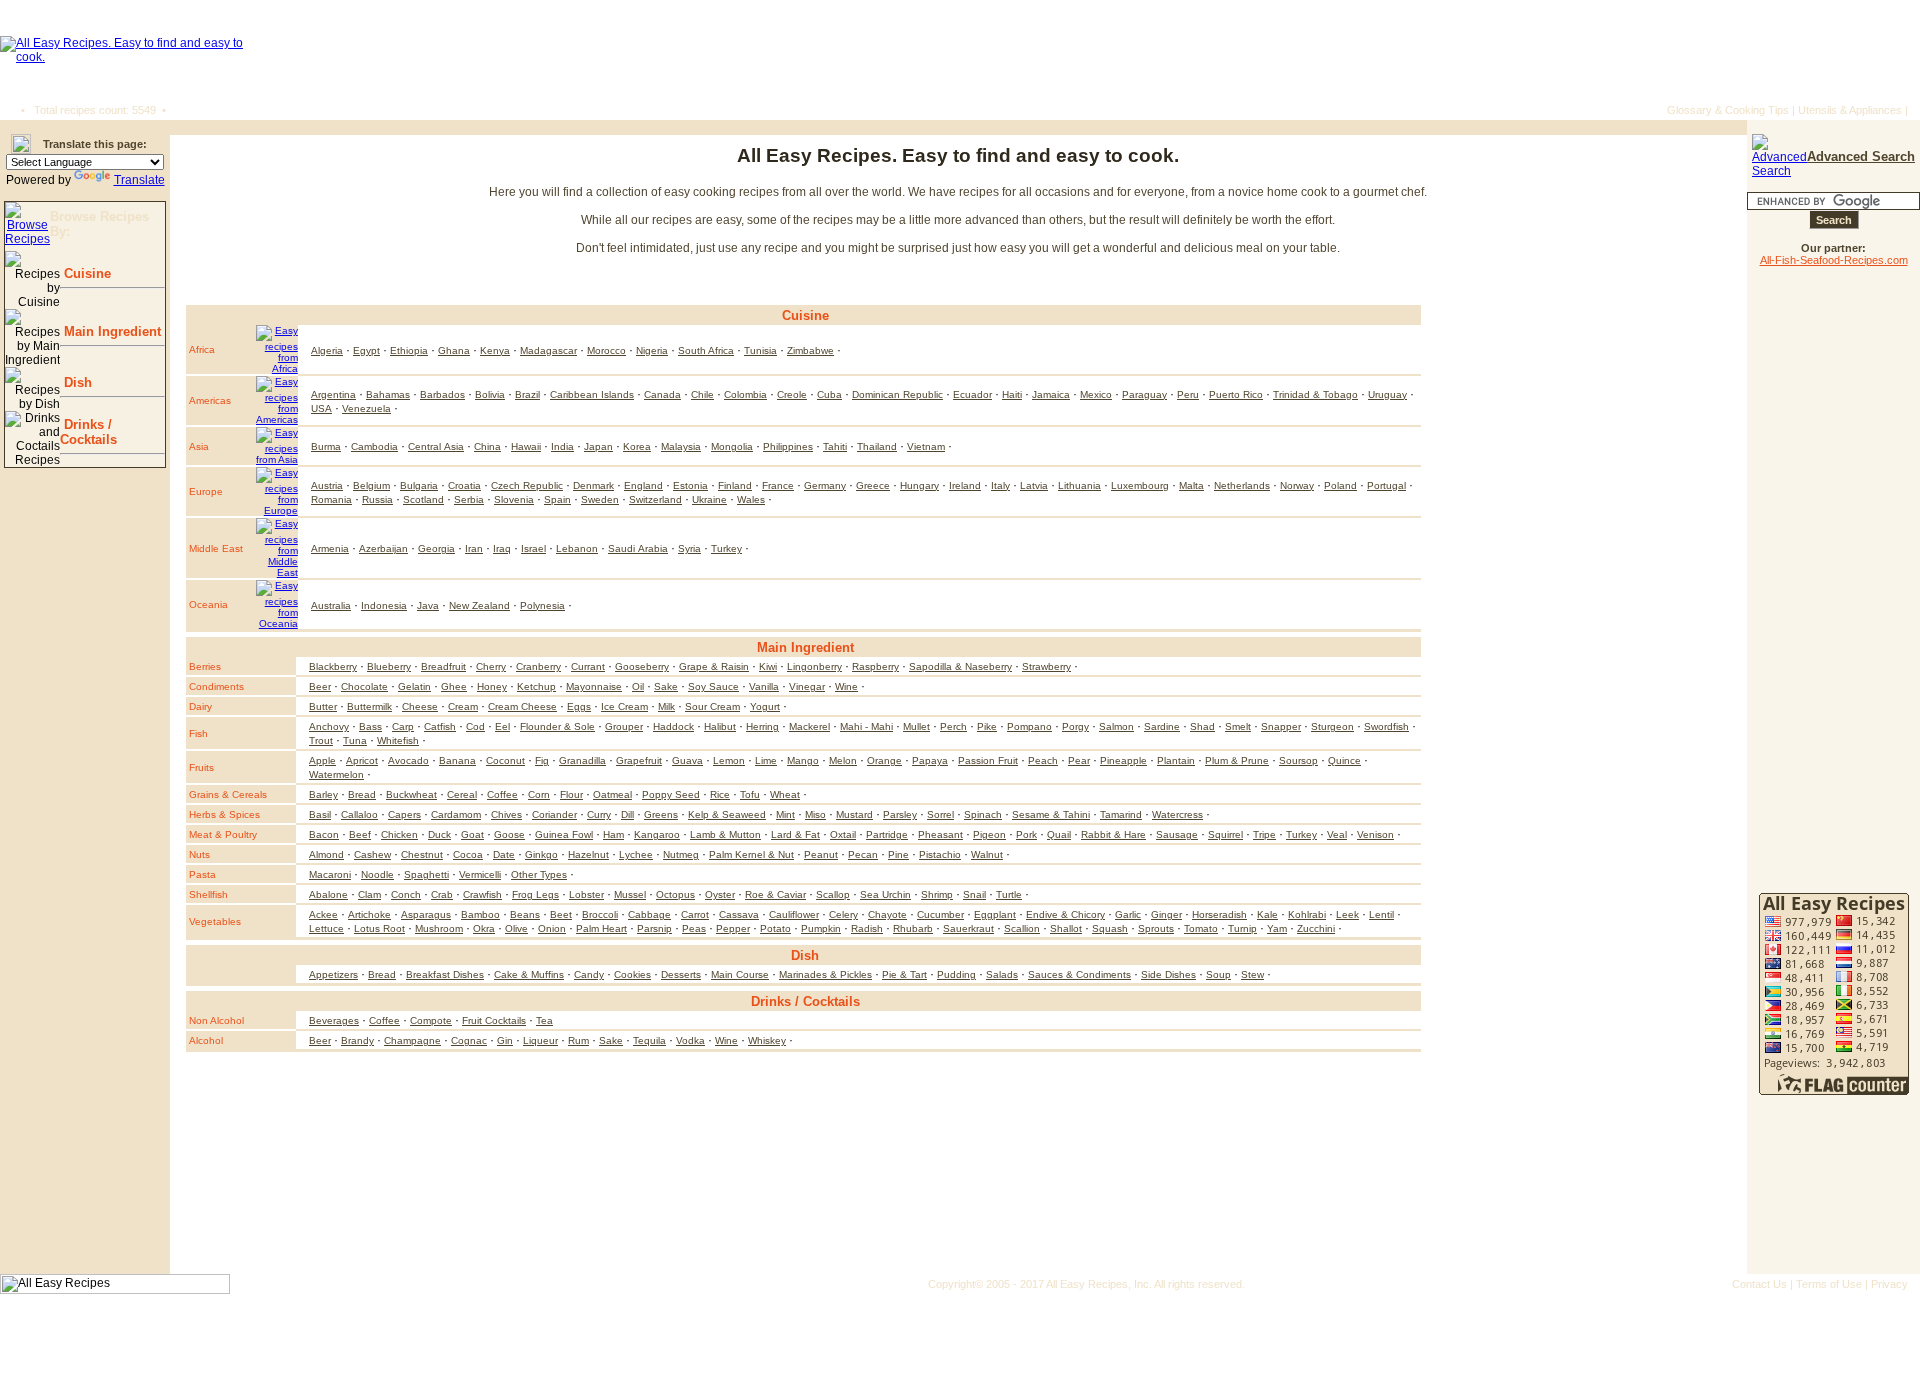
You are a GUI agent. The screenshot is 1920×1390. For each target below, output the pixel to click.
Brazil (527, 394)
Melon (843, 760)
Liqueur (540, 1040)
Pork (1026, 834)
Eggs (579, 706)
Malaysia (681, 446)
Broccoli (600, 914)
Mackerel (809, 726)
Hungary (919, 485)
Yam (1277, 928)
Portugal (1386, 485)
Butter (323, 706)
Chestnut (422, 854)
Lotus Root (379, 928)
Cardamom (456, 814)
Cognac (469, 1040)
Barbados (442, 394)
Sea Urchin (885, 894)
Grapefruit (639, 760)
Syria (689, 548)
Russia (377, 499)
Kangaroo (657, 834)
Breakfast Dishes (445, 974)
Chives (506, 814)
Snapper (1281, 726)
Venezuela (366, 408)
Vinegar (807, 686)
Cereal (462, 794)
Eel (502, 726)
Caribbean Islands (592, 394)
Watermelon (336, 774)
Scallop (833, 894)
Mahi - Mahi (866, 726)
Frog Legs (535, 894)
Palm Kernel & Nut (751, 854)
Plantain (1176, 760)
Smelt (1238, 726)
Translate (139, 180)
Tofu (750, 794)
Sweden (600, 499)
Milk (666, 706)
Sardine (1162, 726)
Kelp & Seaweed (727, 814)
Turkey (726, 548)
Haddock (673, 726)
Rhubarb (913, 928)
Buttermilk (369, 706)
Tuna (355, 740)
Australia (331, 605)
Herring (762, 726)
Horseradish (1219, 914)
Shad (1202, 726)
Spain (557, 499)
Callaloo (359, 814)
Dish (76, 382)
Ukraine (709, 499)
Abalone (328, 894)
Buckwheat (411, 794)
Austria (327, 485)
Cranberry (538, 666)
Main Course (740, 974)
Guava (687, 760)
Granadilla (582, 760)
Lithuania (1079, 485)
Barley (323, 794)
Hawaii (526, 446)
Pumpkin (821, 928)
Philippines (788, 446)
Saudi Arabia (638, 548)
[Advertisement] (248, 200)
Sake (666, 686)
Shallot (1066, 928)
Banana (457, 760)
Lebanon (577, 548)
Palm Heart (601, 928)
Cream (463, 706)
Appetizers (333, 974)
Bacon (324, 834)
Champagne (412, 1040)
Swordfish (1386, 726)
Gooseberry (642, 666)
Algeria (327, 350)
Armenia (330, 548)
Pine (898, 854)
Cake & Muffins (529, 974)
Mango (803, 760)
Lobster (586, 894)
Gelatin (414, 686)
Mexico (1096, 394)
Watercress (1177, 814)
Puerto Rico (1236, 394)
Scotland (423, 499)
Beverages (334, 1020)
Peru (1188, 394)
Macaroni (330, 874)
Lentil (1381, 914)
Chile (702, 394)
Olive (516, 928)
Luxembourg (1140, 485)
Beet (561, 914)
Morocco (606, 350)
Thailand (877, 446)
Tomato (1201, 928)
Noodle (377, 874)
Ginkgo (541, 854)
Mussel (630, 894)
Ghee (454, 686)
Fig (542, 760)
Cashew (372, 854)
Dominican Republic (897, 394)
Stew (1252, 974)
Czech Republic (527, 485)
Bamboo (480, 914)
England (643, 485)
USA (321, 408)
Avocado (408, 760)
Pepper (733, 928)
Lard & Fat (795, 834)
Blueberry (389, 666)
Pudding (956, 974)
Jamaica (1051, 394)
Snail (974, 894)
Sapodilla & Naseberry (960, 666)
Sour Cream (712, 706)
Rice (720, 794)
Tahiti (835, 446)
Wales (751, 499)
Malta (1191, 485)
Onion (552, 928)
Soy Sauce (713, 686)
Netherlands (1242, 485)
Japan (598, 446)
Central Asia (436, 446)
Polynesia (542, 605)
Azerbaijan (383, 548)
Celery (843, 914)
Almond (326, 854)
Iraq (502, 548)
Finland (735, 485)
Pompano (1029, 726)
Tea (544, 1020)
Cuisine (85, 273)
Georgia (436, 548)
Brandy (357, 1040)
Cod (475, 726)
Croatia (464, 485)
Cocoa (468, 854)
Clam (369, 894)
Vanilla (764, 686)
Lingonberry (814, 666)
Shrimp (937, 894)
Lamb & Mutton (725, 834)
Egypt (366, 350)
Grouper (624, 726)
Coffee (502, 794)
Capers (404, 814)
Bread (362, 794)
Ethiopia (409, 350)
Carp (403, 726)
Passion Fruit (988, 760)
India (562, 446)
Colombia (745, 394)
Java (428, 605)
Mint (785, 814)
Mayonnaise (594, 686)
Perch (953, 726)
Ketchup (536, 686)
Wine (846, 686)
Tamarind (1121, 814)
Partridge (887, 834)
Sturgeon (1332, 726)
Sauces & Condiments (1079, 974)
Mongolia (732, 446)
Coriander (554, 814)
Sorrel (940, 814)
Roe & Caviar (775, 894)
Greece (873, 485)
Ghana (454, 350)
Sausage (1177, 834)
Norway (1297, 485)
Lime (766, 760)
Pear (1079, 760)
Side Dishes (1168, 974)
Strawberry (1046, 666)
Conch (406, 894)
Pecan (863, 854)
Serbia (469, 499)
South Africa (706, 350)
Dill (627, 814)
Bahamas (388, 394)
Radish (867, 928)
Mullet (916, 726)
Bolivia (490, 394)
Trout (321, 740)
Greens (661, 814)
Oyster (720, 894)
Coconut (505, 760)
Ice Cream (624, 706)
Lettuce (326, 928)
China (487, 446)
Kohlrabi (1307, 914)
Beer (320, 686)
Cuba (829, 394)
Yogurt (765, 706)
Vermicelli (480, 874)
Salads (1002, 974)
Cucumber (940, 914)
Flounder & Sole (557, 726)
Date (504, 854)
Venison (1375, 834)
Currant (588, 666)
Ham (613, 834)
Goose (509, 834)
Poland (1340, 485)
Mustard (854, 814)
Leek (1347, 914)
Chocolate (364, 686)
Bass (370, 726)
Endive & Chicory (1065, 914)
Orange (884, 760)
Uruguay (1387, 394)
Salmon (1116, 726)
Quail (1059, 834)
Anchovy (329, 726)
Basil (320, 814)
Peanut (821, 854)
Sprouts (1156, 928)
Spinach (983, 814)
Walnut (987, 854)
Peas (694, 928)
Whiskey (767, 1040)
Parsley (900, 814)
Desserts (681, 974)
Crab (442, 894)
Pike (987, 726)
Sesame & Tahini (1051, 814)
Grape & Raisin (714, 666)
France (778, 485)
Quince (1344, 760)
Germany (825, 485)
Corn (539, 794)
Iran (474, 548)
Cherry (491, 666)
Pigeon (989, 834)
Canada (662, 394)
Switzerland (655, 499)
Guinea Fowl (564, 834)
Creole (792, 394)
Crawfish (482, 894)
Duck (439, 834)
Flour (571, 794)
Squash (1110, 928)
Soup (1218, 974)
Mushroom (439, 928)
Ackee (323, 914)
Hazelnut (588, 854)
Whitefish (398, 740)
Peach (1043, 760)
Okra (484, 928)
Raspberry (875, 666)
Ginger (1166, 914)
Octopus (675, 894)
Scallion (1022, 928)
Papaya (930, 760)
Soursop (1298, 760)
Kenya (495, 350)
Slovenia (514, 499)
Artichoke (369, 914)
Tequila (649, 1040)
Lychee (636, 854)
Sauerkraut (968, 928)
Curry (599, 814)
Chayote (887, 914)
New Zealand (479, 605)
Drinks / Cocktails (88, 432)
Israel (533, 548)
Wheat (785, 794)
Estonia (690, 485)
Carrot (695, 914)
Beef (360, 834)
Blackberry (333, 666)
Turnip (1242, 928)
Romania (331, 499)
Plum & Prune (1237, 760)
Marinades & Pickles (825, 974)
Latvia (1034, 485)
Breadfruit (443, 666)
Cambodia (374, 446)
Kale (1267, 914)
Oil (638, 686)
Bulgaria (419, 485)
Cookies (632, 974)
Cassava (739, 914)
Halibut (720, 726)
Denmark (593, 485)
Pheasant (940, 834)
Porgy (1075, 726)
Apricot (362, 760)
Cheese (420, 706)
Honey (492, 686)
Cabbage (649, 914)
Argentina (333, 394)
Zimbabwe (810, 350)
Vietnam (926, 446)
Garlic (1128, 914)
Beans (525, 914)
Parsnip (654, 928)
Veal (1337, 834)
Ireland (965, 485)
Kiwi (768, 666)
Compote (431, 1020)
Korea (637, 446)
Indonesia (384, 605)
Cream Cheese (522, 706)
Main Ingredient (110, 331)
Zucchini (1316, 928)
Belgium (371, 485)
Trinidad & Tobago (1315, 394)
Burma (326, 446)
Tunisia (760, 350)
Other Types (539, 874)
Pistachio (940, 854)
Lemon (729, 760)
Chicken (399, 834)
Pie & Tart (904, 974)
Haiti (1012, 394)
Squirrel (1225, 834)
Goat (472, 834)
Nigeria (652, 350)
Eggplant (995, 914)
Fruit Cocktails (494, 1020)
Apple (322, 760)
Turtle (1009, 894)
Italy (1000, 485)
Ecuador (972, 394)
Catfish (440, 726)
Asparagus (426, 914)
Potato (775, 928)
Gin (505, 1040)
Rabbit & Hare (1113, 834)
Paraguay (1144, 394)
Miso (815, 814)
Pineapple (1123, 760)
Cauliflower (794, 914)
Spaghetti (426, 874)
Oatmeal (612, 794)
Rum (578, 1040)
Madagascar (548, 350)
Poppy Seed (671, 794)
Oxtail (843, 834)
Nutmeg (681, 854)
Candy (589, 974)
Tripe (1264, 834)
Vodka (690, 1040)
